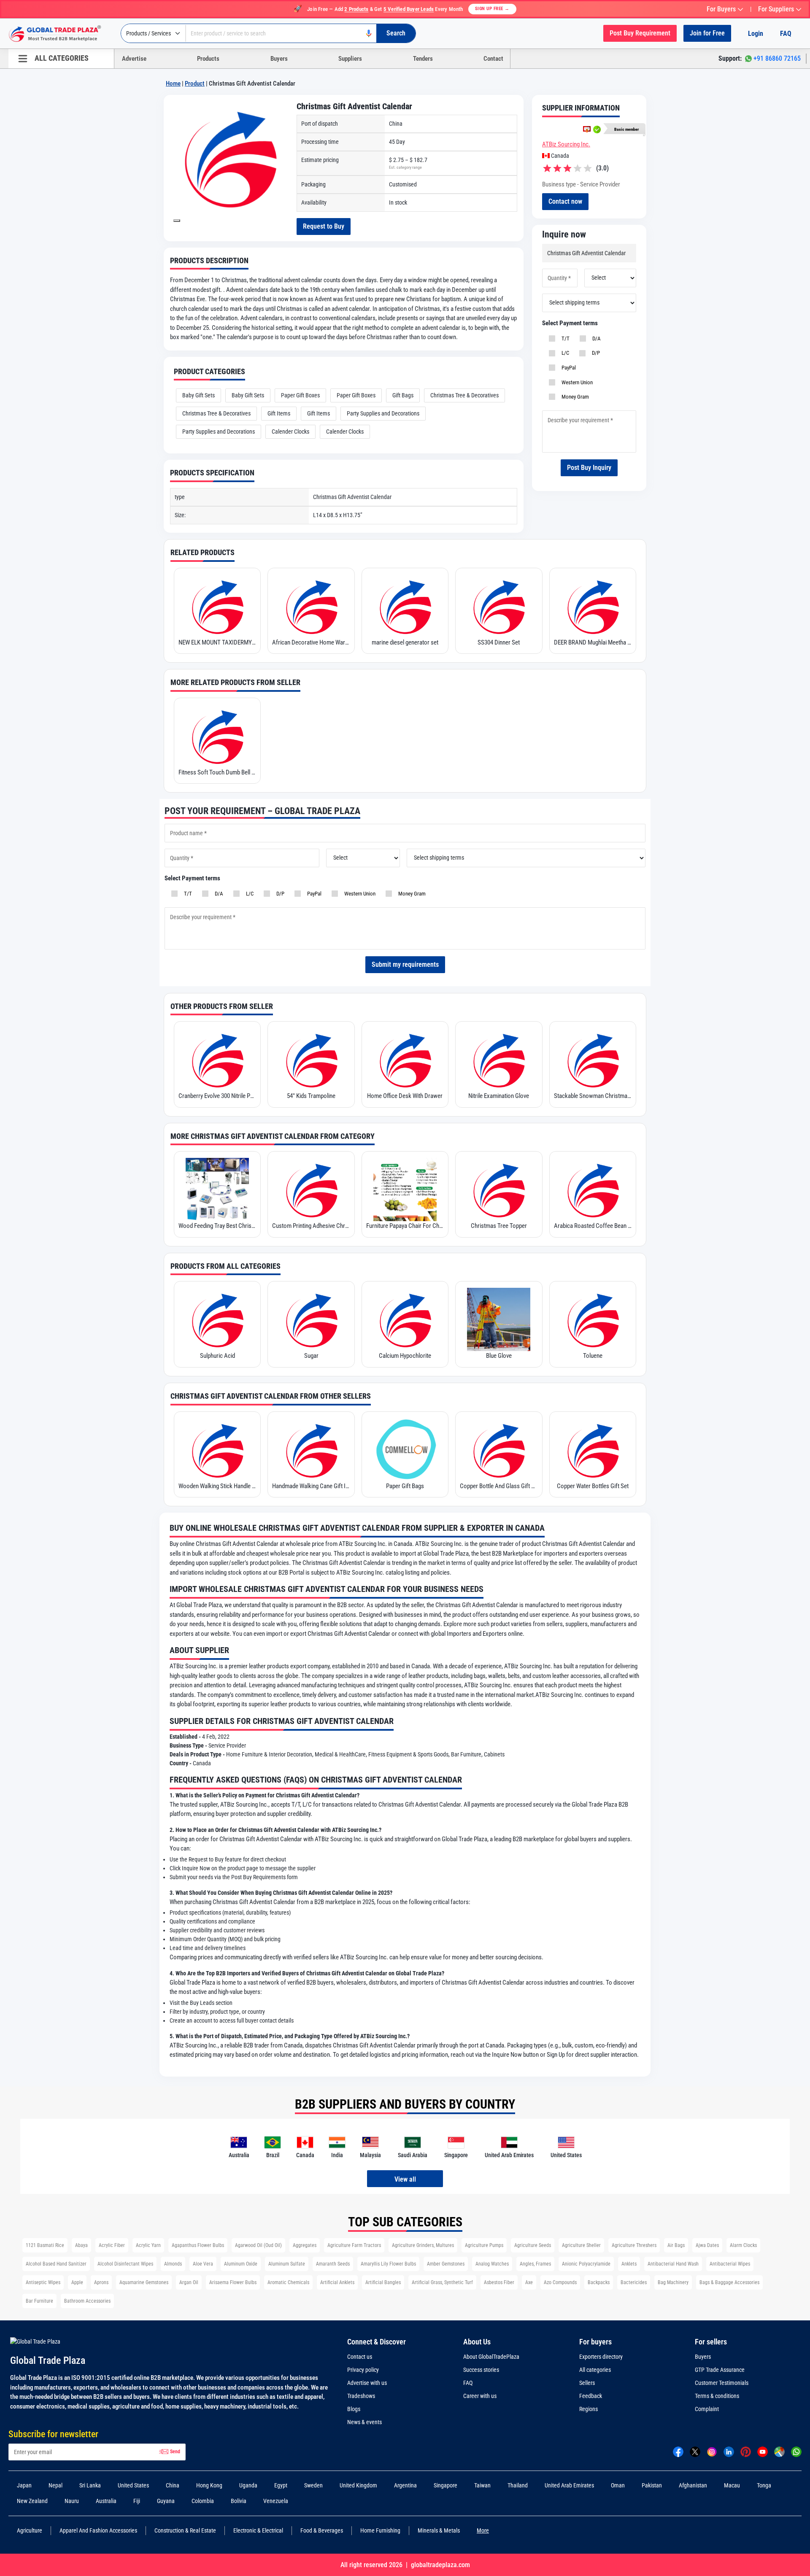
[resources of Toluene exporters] (593, 1319)
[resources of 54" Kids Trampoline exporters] (311, 1060)
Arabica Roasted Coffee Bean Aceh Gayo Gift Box (593, 1226)
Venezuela (276, 2501)
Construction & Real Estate (185, 2530)
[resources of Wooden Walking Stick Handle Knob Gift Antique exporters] (217, 1450)
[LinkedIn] (729, 2451)
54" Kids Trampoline (311, 1096)
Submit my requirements (405, 964)
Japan (24, 2485)
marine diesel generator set (405, 642)
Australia (106, 2501)
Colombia (203, 2501)
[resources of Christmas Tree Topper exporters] (499, 1190)
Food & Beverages (322, 2530)
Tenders (423, 59)
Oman (618, 2485)
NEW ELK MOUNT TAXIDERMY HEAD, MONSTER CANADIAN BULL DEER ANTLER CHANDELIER (217, 642)
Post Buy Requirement (640, 33)
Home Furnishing (380, 2530)
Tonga (764, 2485)
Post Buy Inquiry (589, 468)
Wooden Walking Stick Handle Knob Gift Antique (217, 1486)
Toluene (593, 1356)
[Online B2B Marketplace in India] (61, 34)
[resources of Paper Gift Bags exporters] (405, 1450)
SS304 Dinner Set (499, 642)
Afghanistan (693, 2485)
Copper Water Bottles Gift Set (593, 1486)
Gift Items (279, 413)
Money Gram (574, 397)
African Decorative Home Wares (311, 642)
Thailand (518, 2485)
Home (173, 84)
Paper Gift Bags (405, 1486)
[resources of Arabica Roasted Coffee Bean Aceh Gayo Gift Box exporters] (593, 1190)
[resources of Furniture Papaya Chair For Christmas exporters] (405, 1190)
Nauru (72, 2501)
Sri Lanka (90, 2485)
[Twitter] (695, 2451)
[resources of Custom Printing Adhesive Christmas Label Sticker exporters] (311, 1190)
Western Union (576, 382)
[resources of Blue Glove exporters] (499, 1319)
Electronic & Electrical (258, 2530)
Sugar (311, 1356)
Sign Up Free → (492, 9)
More (483, 2530)
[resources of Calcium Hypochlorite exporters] (405, 1319)
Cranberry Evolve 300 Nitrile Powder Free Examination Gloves (217, 1096)
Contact (493, 59)
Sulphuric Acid (217, 1356)
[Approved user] (587, 129)
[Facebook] (678, 2451)
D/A (595, 339)
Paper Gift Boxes (300, 395)
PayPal (567, 368)
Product (195, 84)
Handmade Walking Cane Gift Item (311, 1486)
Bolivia (239, 2501)
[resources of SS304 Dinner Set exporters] (499, 606)
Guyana (166, 2501)
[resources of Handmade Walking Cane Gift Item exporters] (311, 1450)
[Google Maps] (779, 2451)
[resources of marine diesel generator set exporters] (405, 606)
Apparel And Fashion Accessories (98, 2530)
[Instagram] (712, 2451)
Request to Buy (324, 226)
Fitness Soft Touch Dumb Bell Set (217, 772)
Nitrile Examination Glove (499, 1096)
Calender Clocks (290, 432)
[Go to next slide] (177, 221)
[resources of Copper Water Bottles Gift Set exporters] (593, 1450)
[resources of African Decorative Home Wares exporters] (311, 606)
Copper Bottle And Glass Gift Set (499, 1486)
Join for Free (707, 33)
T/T (564, 339)
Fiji (137, 2501)
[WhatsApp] (796, 2451)
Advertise (134, 59)
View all (405, 2179)
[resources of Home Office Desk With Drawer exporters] (405, 1060)
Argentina (405, 2485)
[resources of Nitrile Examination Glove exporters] (499, 1060)
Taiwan (482, 2485)
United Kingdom (358, 2485)
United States (133, 2485)
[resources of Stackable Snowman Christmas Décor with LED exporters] (593, 1060)
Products (208, 59)
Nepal (55, 2485)
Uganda (248, 2485)
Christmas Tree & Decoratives (464, 395)
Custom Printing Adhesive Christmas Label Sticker (311, 1226)
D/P (595, 353)
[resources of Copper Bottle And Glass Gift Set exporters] (499, 1450)
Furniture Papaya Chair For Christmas (405, 1226)
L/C (564, 353)
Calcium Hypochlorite (405, 1356)
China (173, 2485)
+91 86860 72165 (777, 58)
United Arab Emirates (569, 2485)
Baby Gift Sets (198, 395)
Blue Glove (499, 1356)
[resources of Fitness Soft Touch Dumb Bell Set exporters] (217, 736)
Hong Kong (209, 2485)
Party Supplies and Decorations (383, 413)
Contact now (565, 201)
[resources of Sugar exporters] (311, 1319)
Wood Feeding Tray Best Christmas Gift (217, 1226)
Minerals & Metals (439, 2530)
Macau (732, 2485)
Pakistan (652, 2485)
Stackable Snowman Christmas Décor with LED (593, 1096)
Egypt (281, 2485)
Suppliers (350, 59)
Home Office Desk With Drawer (405, 1096)
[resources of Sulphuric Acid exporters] (217, 1319)
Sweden (313, 2485)
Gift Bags (403, 395)
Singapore (445, 2485)
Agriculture (30, 2530)
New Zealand (32, 2501)
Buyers (279, 59)
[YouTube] (763, 2451)
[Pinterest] (746, 2451)
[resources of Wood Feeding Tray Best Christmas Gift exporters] (217, 1190)
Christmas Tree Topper (499, 1226)
